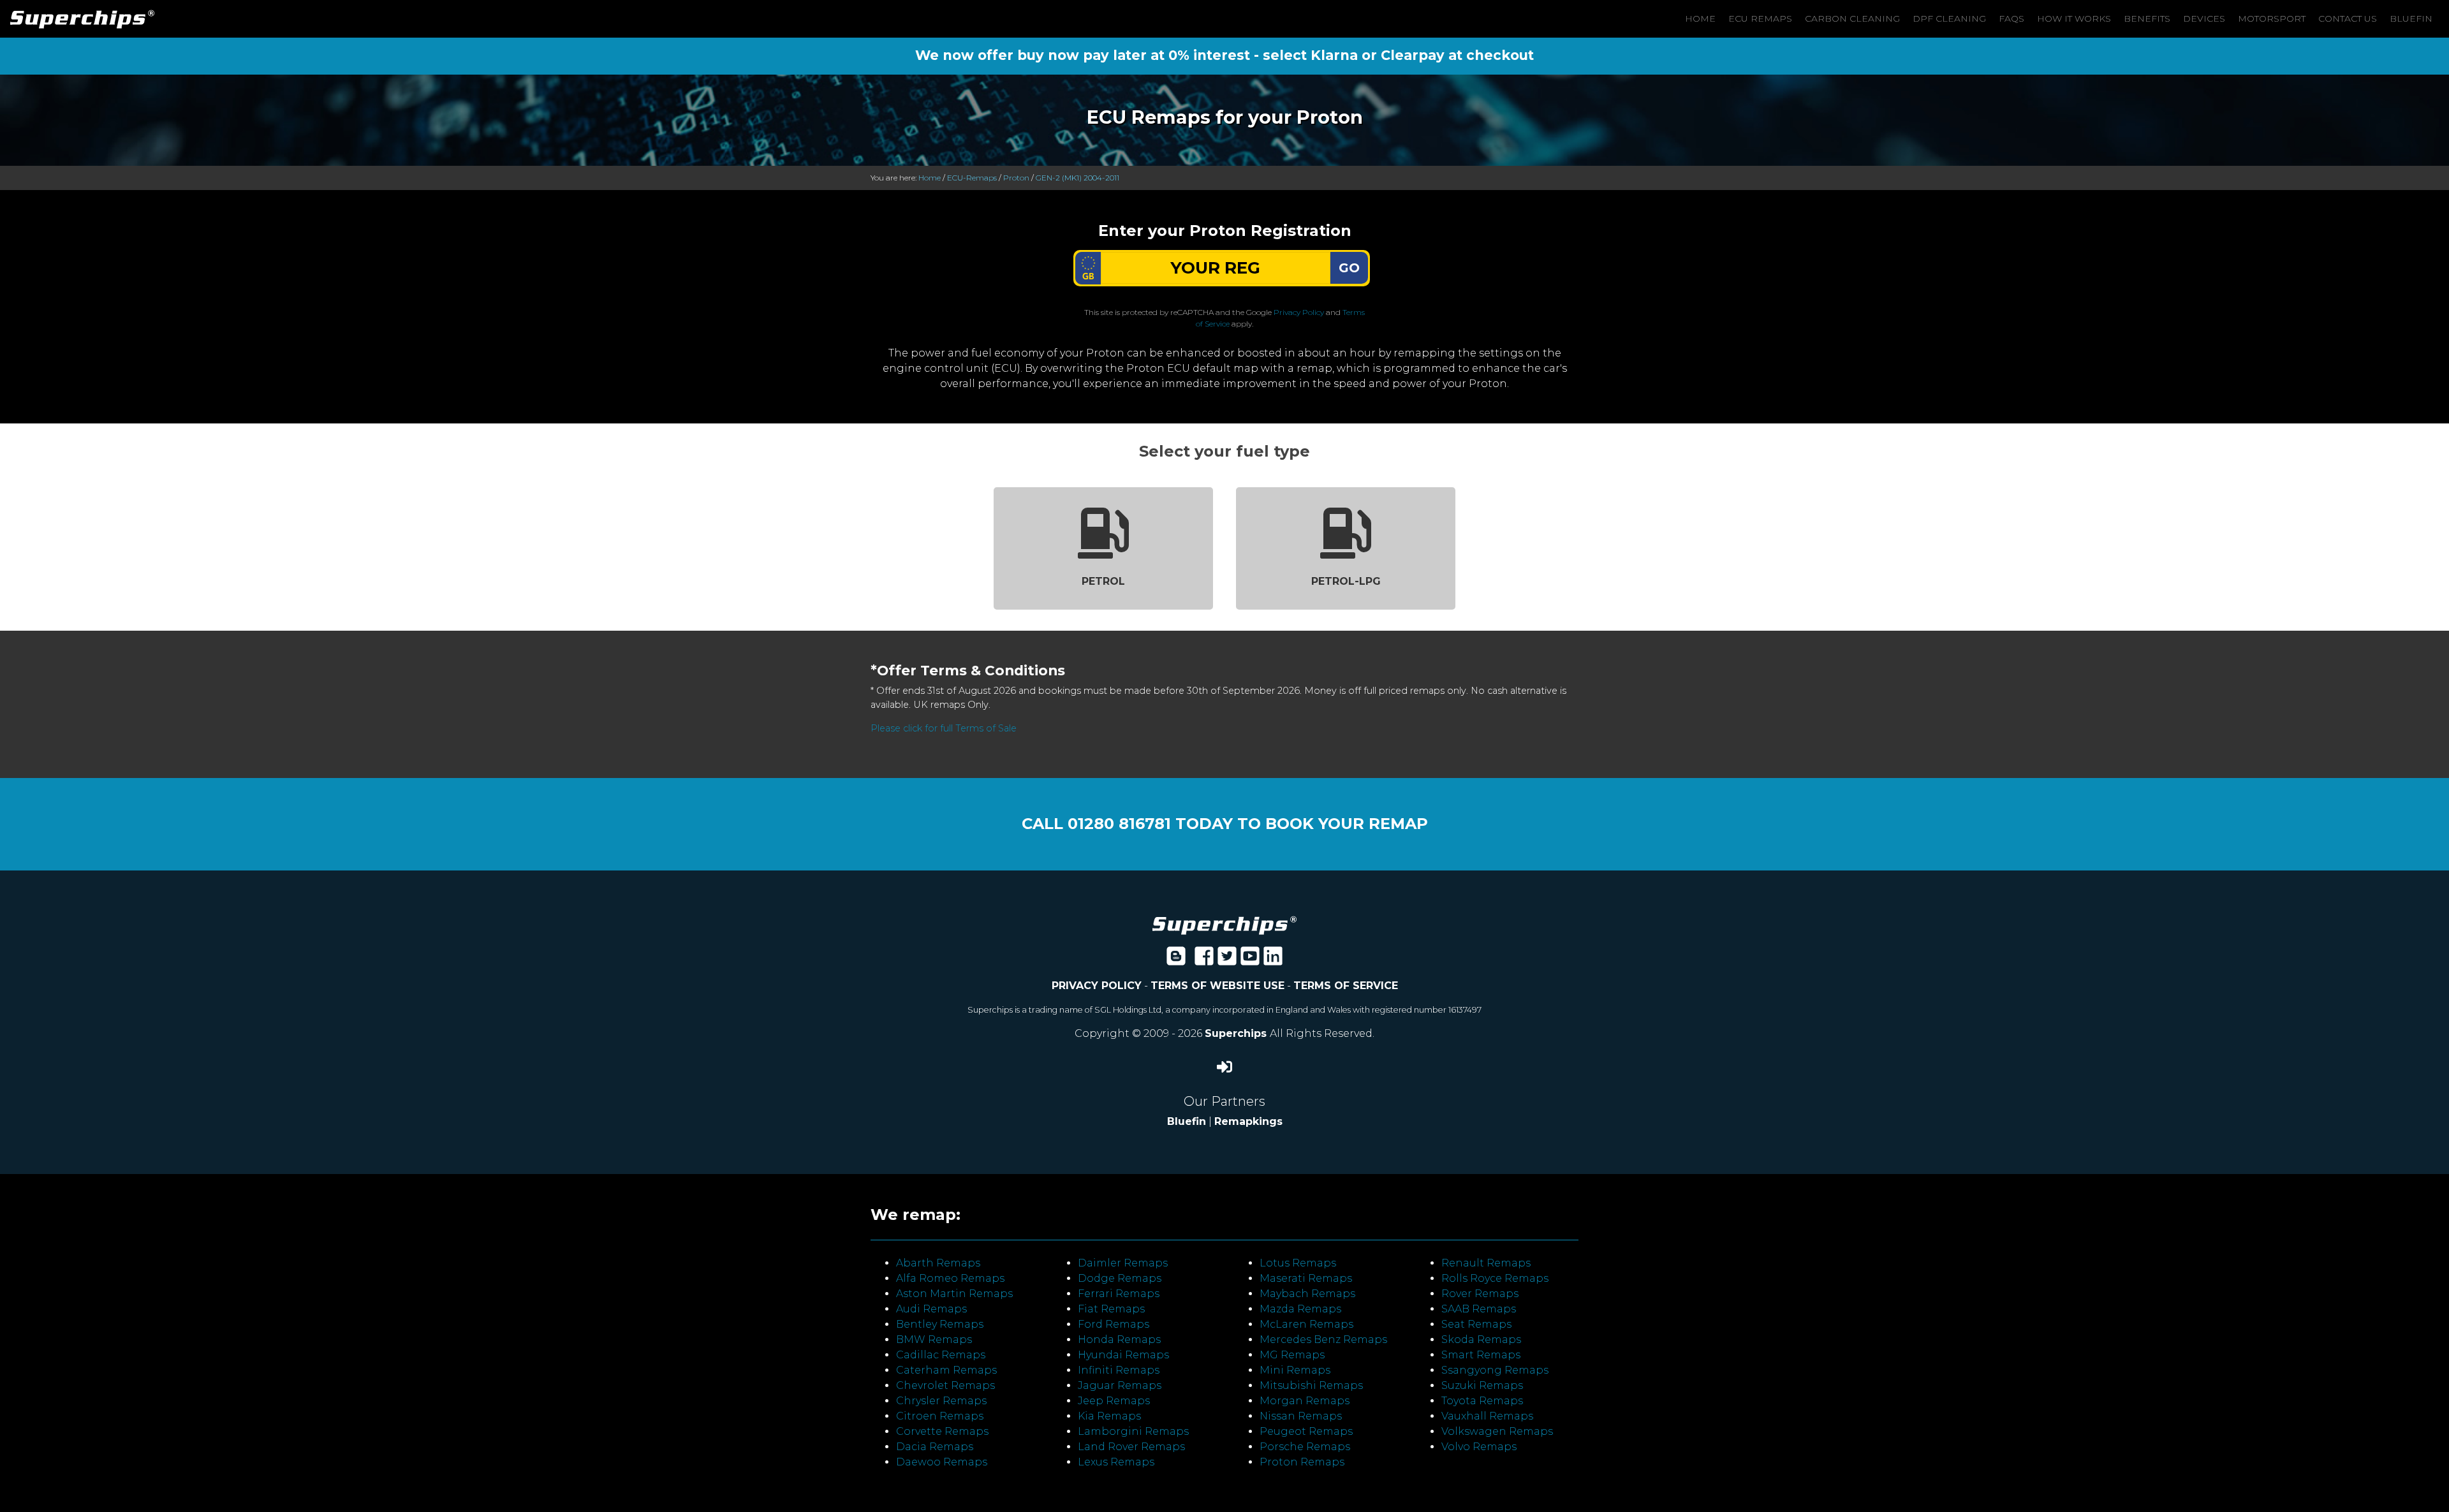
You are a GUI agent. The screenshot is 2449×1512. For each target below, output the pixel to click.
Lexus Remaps (1116, 1462)
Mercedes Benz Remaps (1323, 1340)
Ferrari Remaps (1119, 1294)
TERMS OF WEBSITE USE (1217, 986)
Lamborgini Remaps (1133, 1431)
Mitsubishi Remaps (1311, 1385)
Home (1700, 18)
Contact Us (2348, 18)
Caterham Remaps (946, 1370)
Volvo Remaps (1479, 1447)
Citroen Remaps (940, 1416)
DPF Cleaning (1949, 18)
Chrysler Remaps (941, 1401)
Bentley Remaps (940, 1324)
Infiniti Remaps (1119, 1370)
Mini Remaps (1295, 1370)
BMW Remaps (934, 1340)
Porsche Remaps (1305, 1447)
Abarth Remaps (938, 1263)
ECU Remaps (1760, 18)
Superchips (1237, 1033)
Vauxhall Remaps (1487, 1416)
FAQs (2011, 18)
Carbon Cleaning (1852, 18)
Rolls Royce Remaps (1495, 1278)
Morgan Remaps (1305, 1401)
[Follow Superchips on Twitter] (1227, 960)
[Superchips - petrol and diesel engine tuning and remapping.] (1224, 924)
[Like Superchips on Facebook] (1204, 960)
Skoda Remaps (1481, 1340)
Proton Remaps (1302, 1462)
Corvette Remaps (942, 1431)
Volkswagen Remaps (1497, 1431)
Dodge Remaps (1120, 1278)
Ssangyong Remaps (1495, 1370)
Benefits (2147, 18)
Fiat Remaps (1111, 1309)
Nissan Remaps (1301, 1416)
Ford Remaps (1114, 1324)
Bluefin (2411, 18)
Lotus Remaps (1298, 1263)
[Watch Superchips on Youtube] (1250, 960)
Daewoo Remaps (942, 1462)
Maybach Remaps (1307, 1294)
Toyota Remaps (1482, 1401)
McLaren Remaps (1306, 1324)
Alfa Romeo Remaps (950, 1278)
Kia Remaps (1109, 1416)
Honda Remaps (1119, 1340)
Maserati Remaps (1306, 1278)
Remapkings (1248, 1121)
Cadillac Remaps (941, 1355)
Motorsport (2272, 18)
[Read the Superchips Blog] (1176, 960)
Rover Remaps (1480, 1294)
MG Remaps (1292, 1355)
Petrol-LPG (1346, 581)
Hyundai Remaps (1123, 1355)
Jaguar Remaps (1120, 1385)
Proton (1016, 178)
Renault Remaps (1486, 1263)
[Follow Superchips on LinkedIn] (1273, 960)
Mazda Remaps (1300, 1309)
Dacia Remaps (935, 1447)
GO (1349, 268)
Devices (2204, 18)
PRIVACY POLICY (1097, 986)
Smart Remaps (1481, 1355)
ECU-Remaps (972, 178)
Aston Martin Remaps (954, 1294)
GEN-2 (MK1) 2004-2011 (1077, 178)
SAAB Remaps (1479, 1309)
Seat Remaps (1476, 1324)
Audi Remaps (931, 1309)
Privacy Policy (1299, 312)
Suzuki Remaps (1482, 1385)
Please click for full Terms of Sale (944, 728)
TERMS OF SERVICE (1346, 986)
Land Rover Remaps (1131, 1447)
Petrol (1103, 581)
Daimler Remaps (1123, 1263)
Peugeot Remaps (1306, 1431)
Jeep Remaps (1114, 1401)
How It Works (2074, 18)
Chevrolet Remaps (945, 1385)
